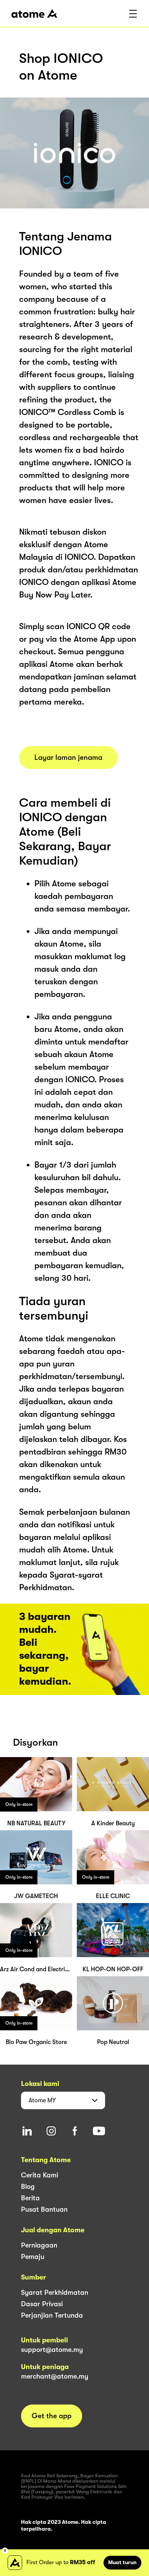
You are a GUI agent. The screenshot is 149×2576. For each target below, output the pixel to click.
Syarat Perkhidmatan (55, 2292)
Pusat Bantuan (44, 2209)
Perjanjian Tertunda (52, 2315)
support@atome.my (52, 2350)
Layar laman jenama (68, 758)
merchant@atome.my (55, 2376)
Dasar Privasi (42, 2304)
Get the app (52, 2416)
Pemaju (33, 2257)
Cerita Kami (40, 2175)
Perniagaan (39, 2245)
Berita (30, 2198)
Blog (28, 2187)
